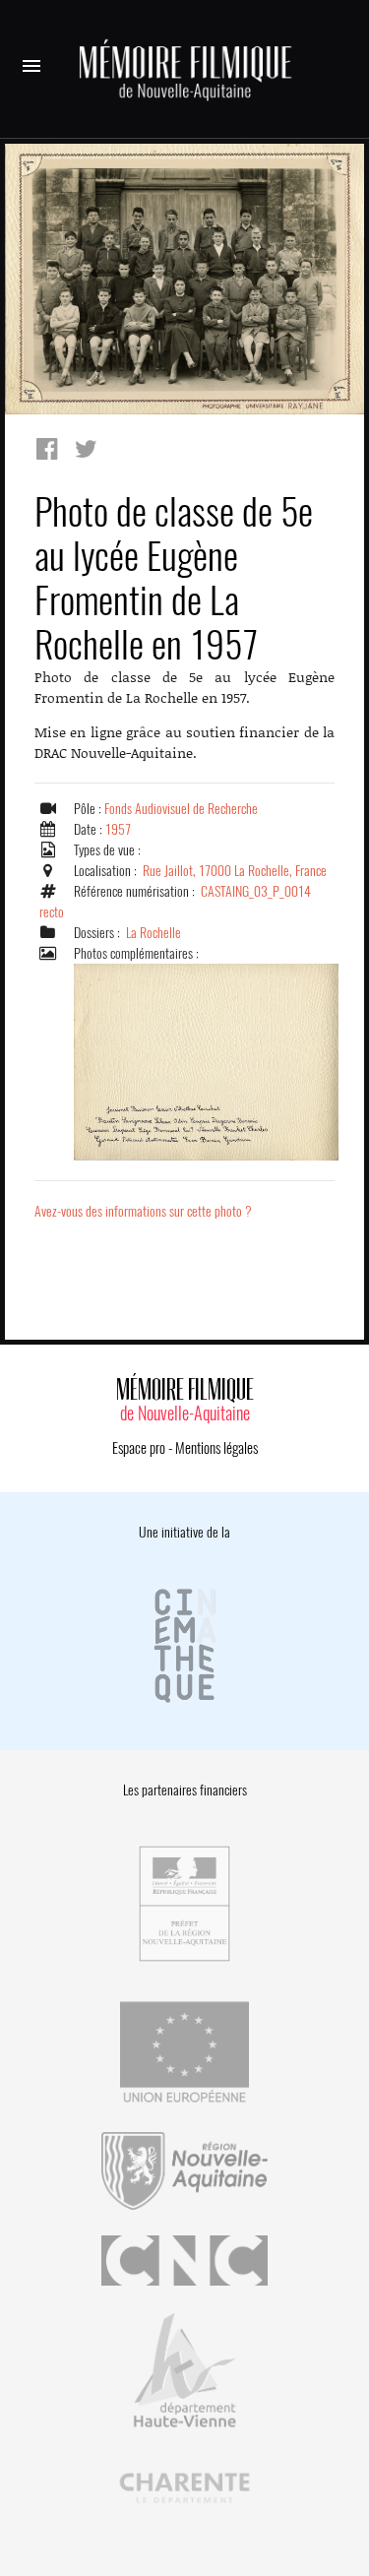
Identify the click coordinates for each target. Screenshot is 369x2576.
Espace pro (139, 1448)
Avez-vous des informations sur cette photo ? (143, 1211)
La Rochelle (154, 933)
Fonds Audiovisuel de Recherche (181, 809)
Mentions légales (216, 1448)
